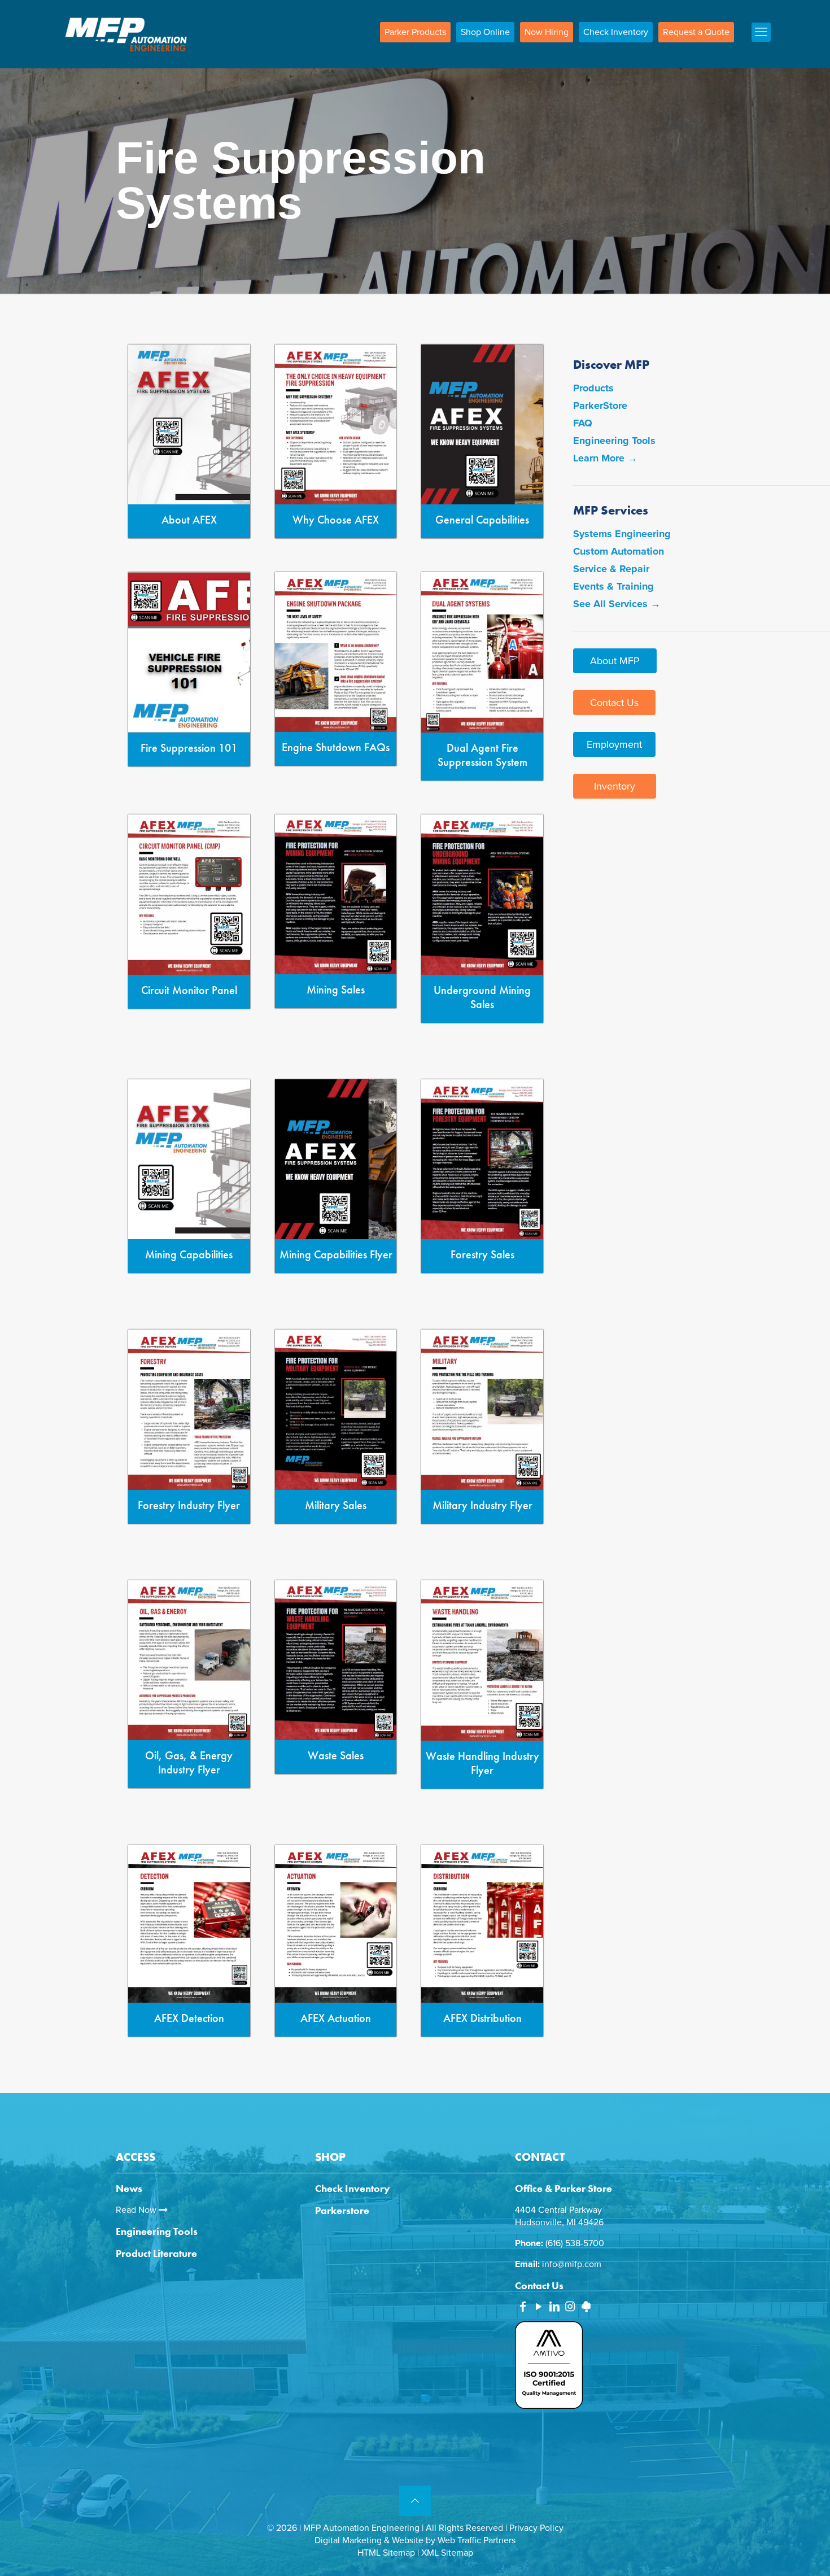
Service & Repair (611, 569)
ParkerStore (600, 406)
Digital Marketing (348, 2540)
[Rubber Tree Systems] (586, 2309)
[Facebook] (523, 2308)
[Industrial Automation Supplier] (126, 34)
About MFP (615, 661)
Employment (614, 744)
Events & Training (613, 586)
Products (593, 388)
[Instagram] (570, 2308)
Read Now (137, 2210)
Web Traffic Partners (477, 2540)
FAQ (583, 423)
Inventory (615, 786)
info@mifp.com (572, 2264)
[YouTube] (539, 2308)
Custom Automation (619, 551)
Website (408, 2540)
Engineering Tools (614, 441)
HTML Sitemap (386, 2553)
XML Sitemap (447, 2553)
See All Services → (617, 604)
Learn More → (605, 458)
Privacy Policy (536, 2528)
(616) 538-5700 (575, 2243)
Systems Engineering (622, 534)
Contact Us (614, 703)
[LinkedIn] (554, 2308)
